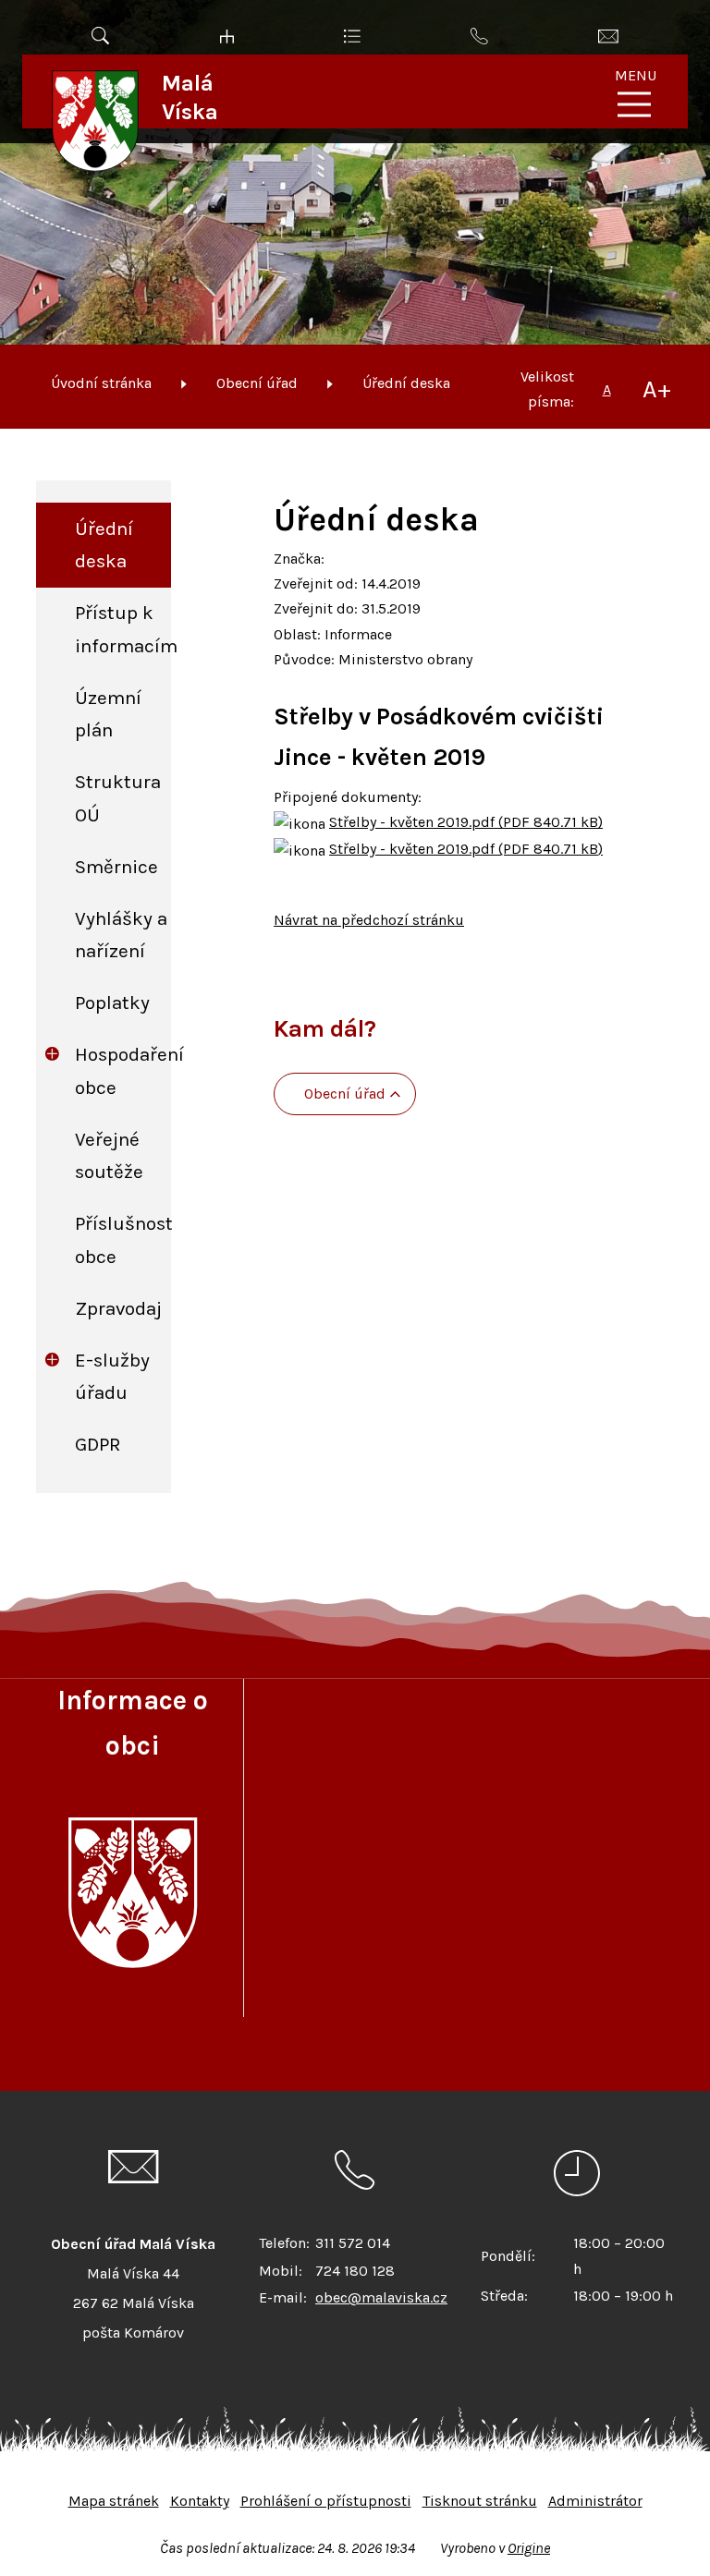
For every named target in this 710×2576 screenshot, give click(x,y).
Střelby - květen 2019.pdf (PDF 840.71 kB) (466, 822)
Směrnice (116, 867)
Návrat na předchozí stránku (369, 920)
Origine (529, 2548)
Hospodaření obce (123, 1070)
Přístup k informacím (123, 629)
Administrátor (595, 2501)
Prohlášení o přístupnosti (326, 2501)
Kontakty (200, 2501)
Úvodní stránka (101, 383)
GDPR (98, 1444)
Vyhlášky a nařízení (121, 935)
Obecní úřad (257, 383)
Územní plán (108, 714)
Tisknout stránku (480, 2501)
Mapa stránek (114, 2501)
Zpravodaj (118, 1308)
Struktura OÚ (118, 798)
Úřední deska (406, 383)
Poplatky (112, 1002)
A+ (657, 389)
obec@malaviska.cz (381, 2297)
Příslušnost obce (123, 1239)
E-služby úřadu (112, 1376)
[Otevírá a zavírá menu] (634, 104)
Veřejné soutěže (109, 1155)
